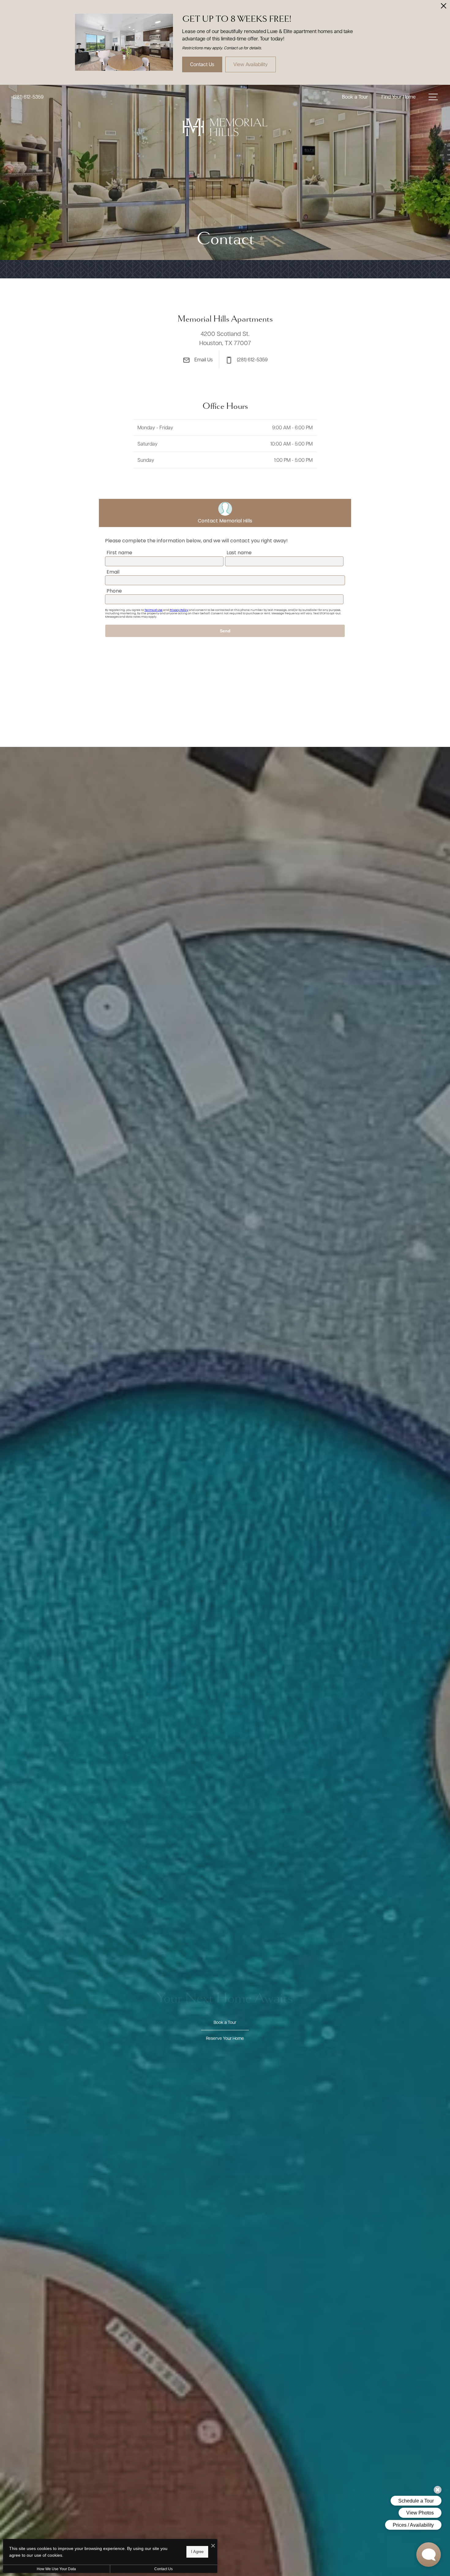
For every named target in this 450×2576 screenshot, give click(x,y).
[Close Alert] (444, 8)
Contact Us (163, 2569)
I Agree (197, 2552)
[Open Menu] (433, 97)
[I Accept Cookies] (213, 2546)
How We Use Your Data (56, 2569)
